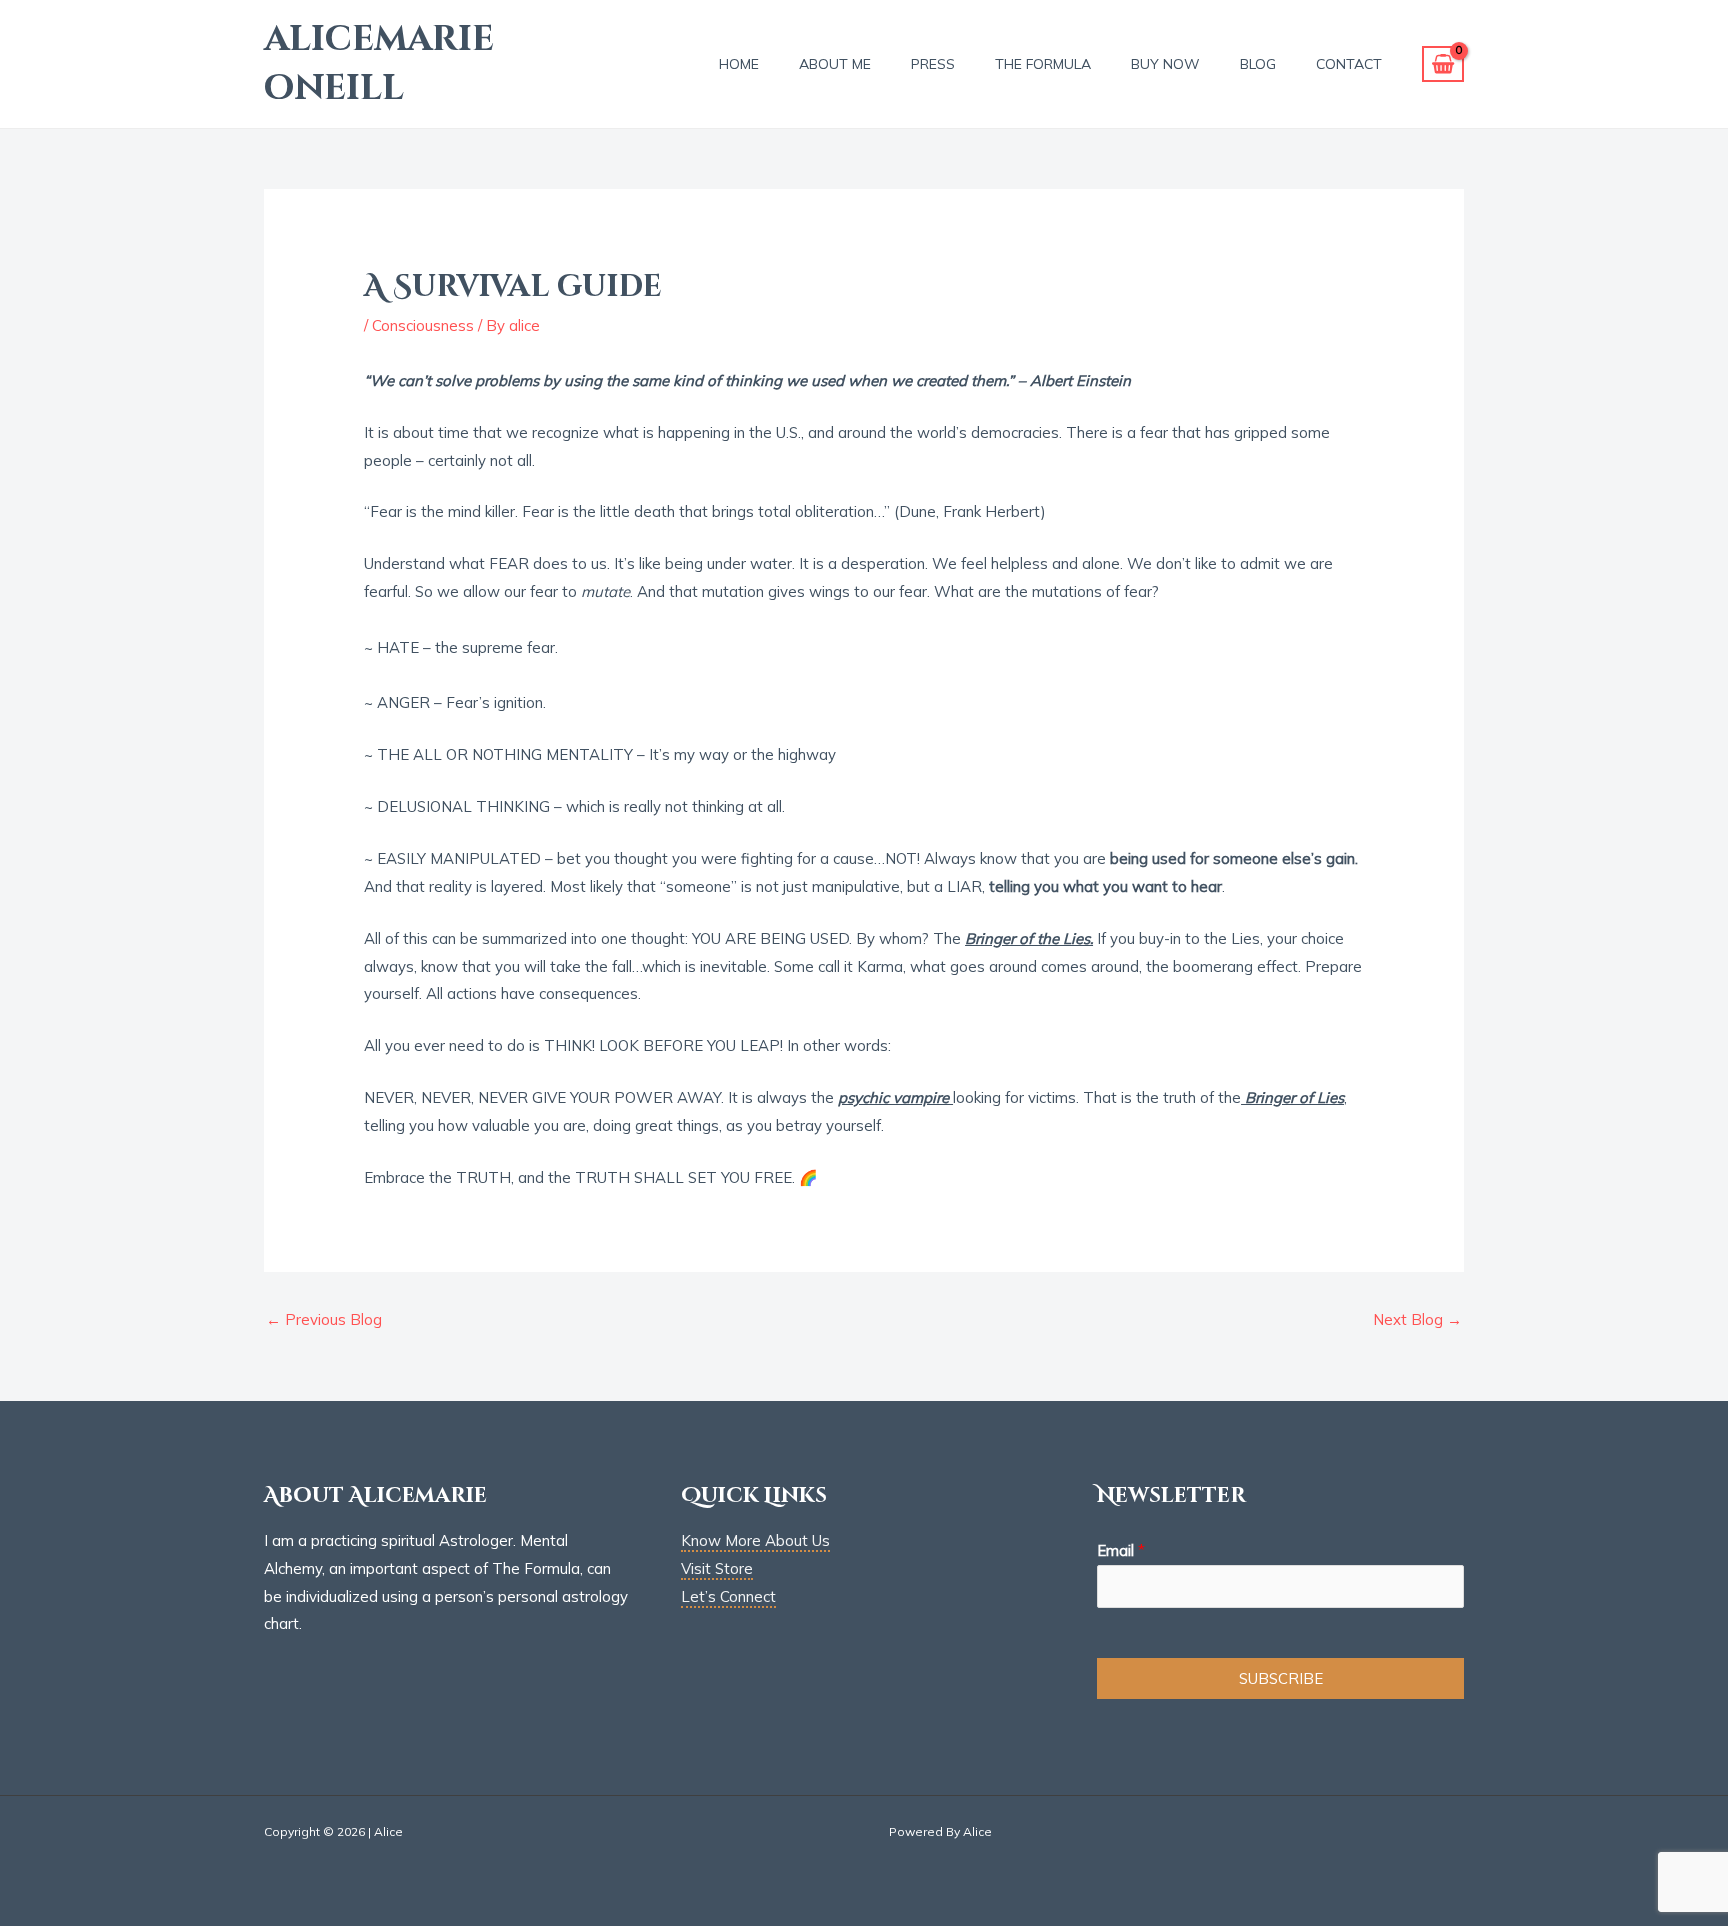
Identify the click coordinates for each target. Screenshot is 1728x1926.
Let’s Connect (728, 1596)
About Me (835, 64)
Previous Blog (324, 1319)
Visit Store (717, 1568)
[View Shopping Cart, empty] (1443, 64)
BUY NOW (1165, 64)
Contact (1349, 64)
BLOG (1258, 64)
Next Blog (1417, 1319)
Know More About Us (755, 1540)
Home (739, 64)
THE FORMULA (1043, 64)
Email (1121, 1550)
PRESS (933, 64)
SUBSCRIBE (1281, 1678)
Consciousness (423, 325)
